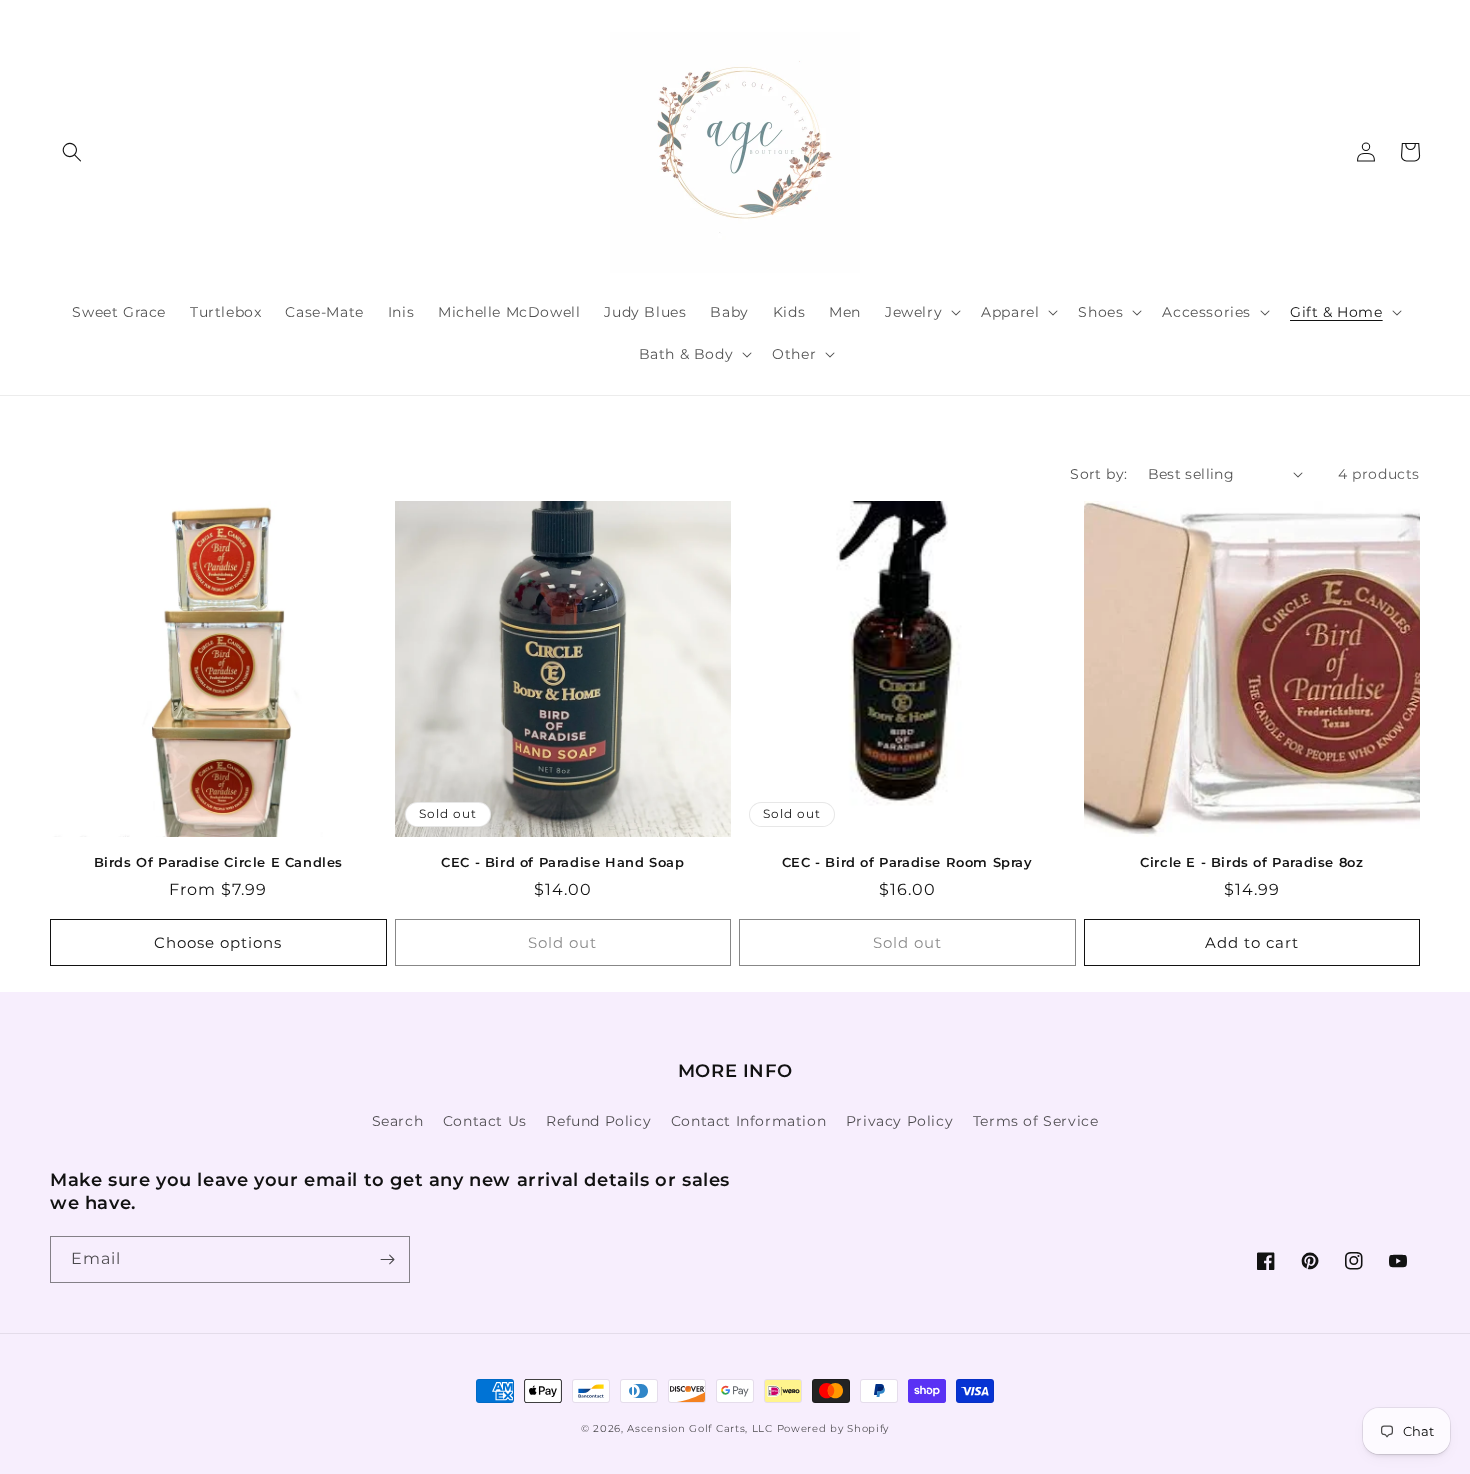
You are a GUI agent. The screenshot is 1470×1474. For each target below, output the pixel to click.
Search (398, 1121)
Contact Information (748, 1121)
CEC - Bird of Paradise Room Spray (907, 862)
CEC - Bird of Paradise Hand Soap (562, 862)
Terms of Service (1036, 1121)
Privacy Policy (899, 1121)
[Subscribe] (387, 1259)
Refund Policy (598, 1121)
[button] (72, 152)
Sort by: (1098, 474)
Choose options (218, 942)
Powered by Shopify (833, 1428)
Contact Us (485, 1121)
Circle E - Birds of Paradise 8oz (1251, 862)
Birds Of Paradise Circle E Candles (218, 862)
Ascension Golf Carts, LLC (700, 1428)
